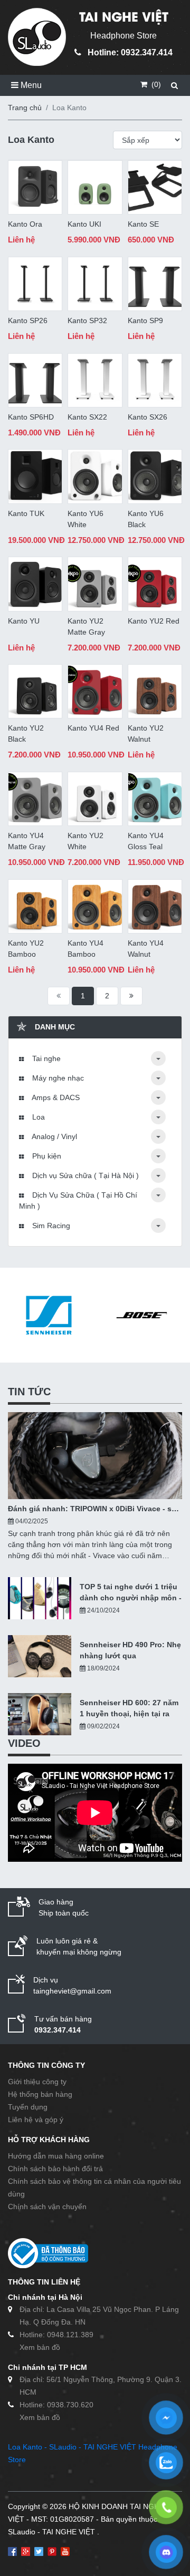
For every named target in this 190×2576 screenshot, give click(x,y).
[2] (131, 996)
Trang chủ (25, 108)
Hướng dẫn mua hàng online (56, 2156)
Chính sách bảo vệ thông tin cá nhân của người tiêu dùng (94, 2188)
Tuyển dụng (28, 2107)
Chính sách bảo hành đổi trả (55, 2169)
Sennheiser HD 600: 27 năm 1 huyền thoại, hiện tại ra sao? (129, 1709)
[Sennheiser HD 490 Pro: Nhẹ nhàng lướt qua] (40, 1656)
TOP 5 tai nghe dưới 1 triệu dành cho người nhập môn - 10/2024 (131, 1593)
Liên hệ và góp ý (36, 2120)
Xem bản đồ (40, 2347)
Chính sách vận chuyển (47, 2206)
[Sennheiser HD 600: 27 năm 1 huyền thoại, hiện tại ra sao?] (40, 1714)
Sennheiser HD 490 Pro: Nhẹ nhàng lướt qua (130, 1650)
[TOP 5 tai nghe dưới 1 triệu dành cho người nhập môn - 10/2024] (40, 1598)
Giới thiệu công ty (37, 2082)
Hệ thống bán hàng (40, 2094)
